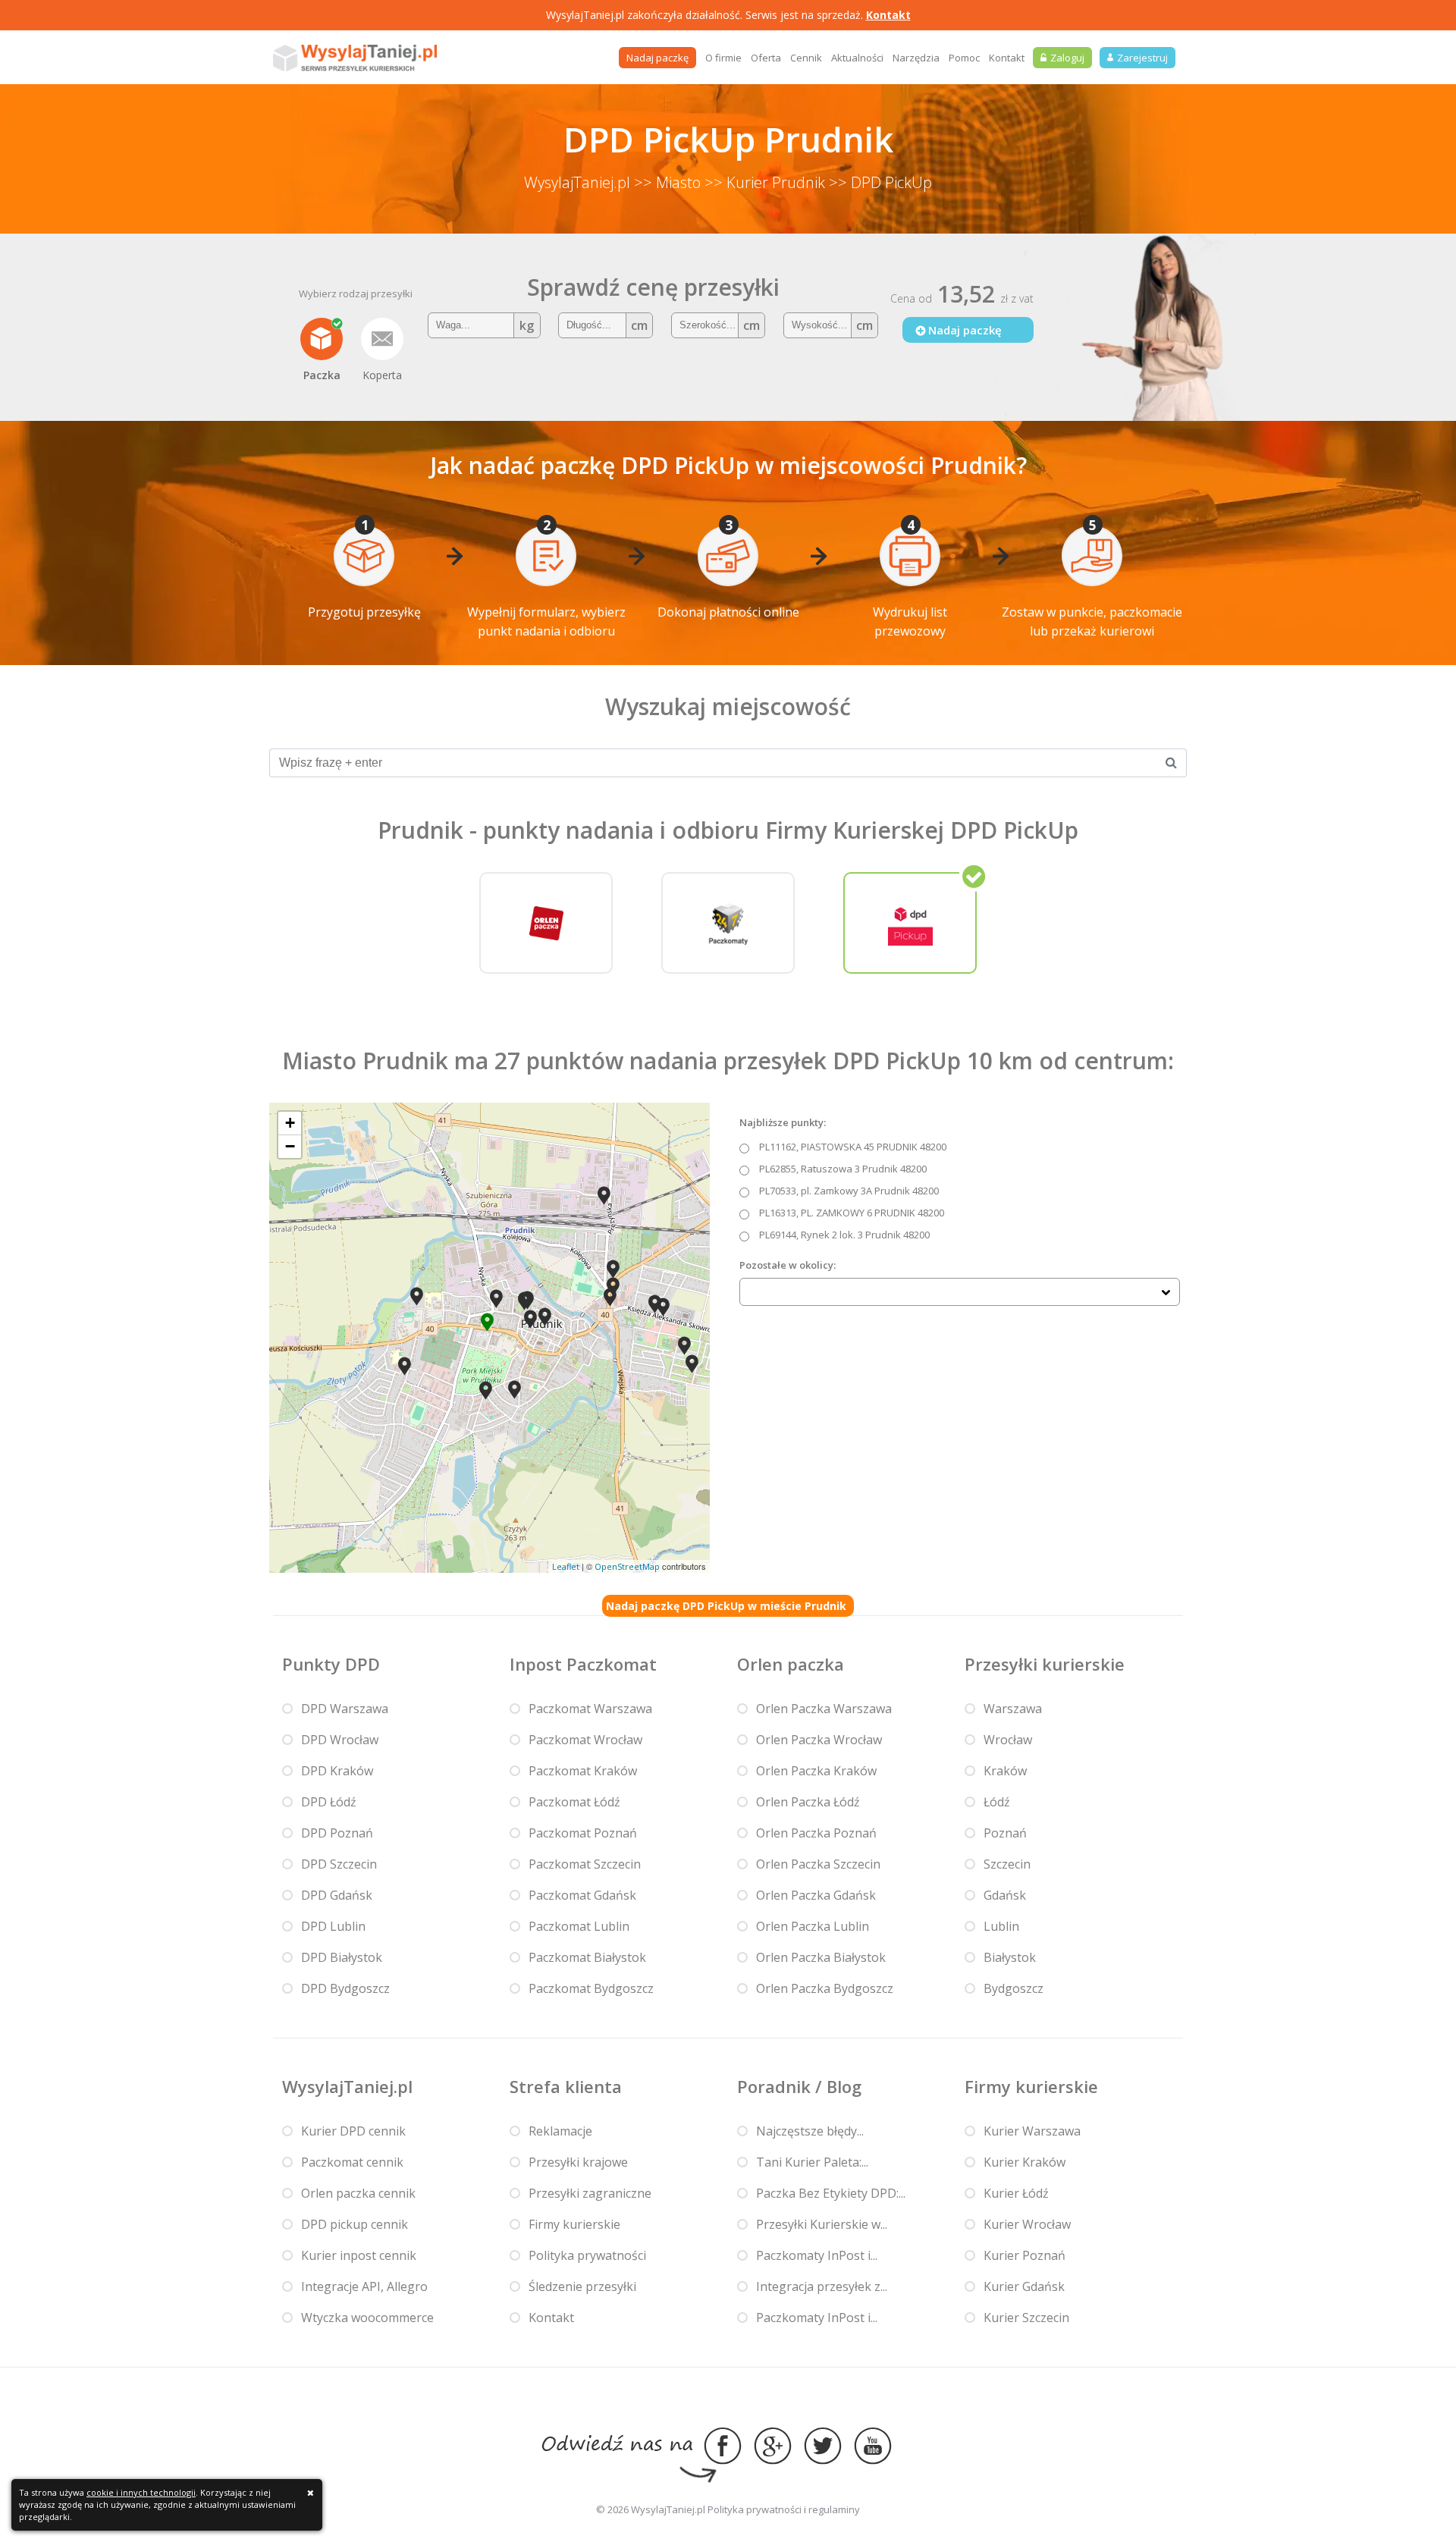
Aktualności (857, 58)
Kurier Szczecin (1026, 2318)
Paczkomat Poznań (583, 1833)
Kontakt (888, 15)
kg (527, 325)
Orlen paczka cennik (358, 2193)
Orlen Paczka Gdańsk (816, 1895)
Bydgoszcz (1014, 1988)
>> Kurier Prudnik (765, 182)
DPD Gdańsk (337, 1895)
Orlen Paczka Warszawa (824, 1709)
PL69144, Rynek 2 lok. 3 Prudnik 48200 (844, 1235)
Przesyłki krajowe (578, 2162)
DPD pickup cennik (355, 2224)
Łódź (997, 1802)
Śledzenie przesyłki (582, 2286)
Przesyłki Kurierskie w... (822, 2224)
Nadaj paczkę (657, 58)
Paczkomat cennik (352, 2162)
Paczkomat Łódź (574, 1802)
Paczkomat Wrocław (585, 1740)
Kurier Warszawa (1032, 2131)
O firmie (723, 58)
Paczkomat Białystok (587, 1957)
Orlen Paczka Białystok (821, 1957)
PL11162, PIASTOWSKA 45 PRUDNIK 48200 (853, 1147)
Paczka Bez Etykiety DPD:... (831, 2193)
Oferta (766, 58)
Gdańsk (1005, 1895)
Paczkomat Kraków (583, 1771)
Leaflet (566, 1566)
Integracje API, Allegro (364, 2286)
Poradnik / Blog (799, 2086)
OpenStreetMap (627, 1566)
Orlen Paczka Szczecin (818, 1864)
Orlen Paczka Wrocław (819, 1740)
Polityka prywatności (587, 2255)
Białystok (1010, 1957)
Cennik (806, 58)
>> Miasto (667, 182)
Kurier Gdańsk (1024, 2286)
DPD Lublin (333, 1926)
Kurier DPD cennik (353, 2131)
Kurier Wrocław (1027, 2224)
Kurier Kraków (1025, 2162)
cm (639, 325)
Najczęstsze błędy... (810, 2131)
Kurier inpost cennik (359, 2255)
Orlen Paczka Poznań (816, 1833)
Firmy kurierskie (574, 2224)
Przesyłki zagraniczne (590, 2193)
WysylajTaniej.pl (577, 182)
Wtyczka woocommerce (367, 2318)
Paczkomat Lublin (579, 1926)
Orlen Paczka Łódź (808, 1802)
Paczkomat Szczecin (585, 1864)
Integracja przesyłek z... (822, 2286)
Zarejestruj (1142, 58)
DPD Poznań (337, 1833)
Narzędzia (916, 58)
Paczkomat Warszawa (590, 1709)
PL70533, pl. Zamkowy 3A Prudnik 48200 (849, 1191)
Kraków (1005, 1771)
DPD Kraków (337, 1771)
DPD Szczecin (339, 1864)
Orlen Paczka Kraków (816, 1771)
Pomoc (964, 58)
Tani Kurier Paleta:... (812, 2162)
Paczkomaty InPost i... (817, 2255)
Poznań (1005, 1833)
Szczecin (1007, 1864)
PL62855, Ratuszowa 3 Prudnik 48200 (843, 1169)
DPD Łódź (329, 1802)
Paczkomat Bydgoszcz (591, 1988)
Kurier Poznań (1025, 2255)
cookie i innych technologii (141, 2492)
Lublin (1001, 1926)
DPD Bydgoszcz (345, 1988)
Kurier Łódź (1016, 2193)
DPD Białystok (342, 1957)
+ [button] (290, 1123)
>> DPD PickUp (880, 182)
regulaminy (834, 2509)
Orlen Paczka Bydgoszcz (825, 1988)
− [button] (290, 1146)
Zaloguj (1067, 58)
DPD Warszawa (345, 1709)
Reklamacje (560, 2131)
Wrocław (1008, 1740)
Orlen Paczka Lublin (813, 1926)
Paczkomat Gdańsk (582, 1895)
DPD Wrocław (340, 1740)
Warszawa (1013, 1709)
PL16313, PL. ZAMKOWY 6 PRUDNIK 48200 (852, 1213)
